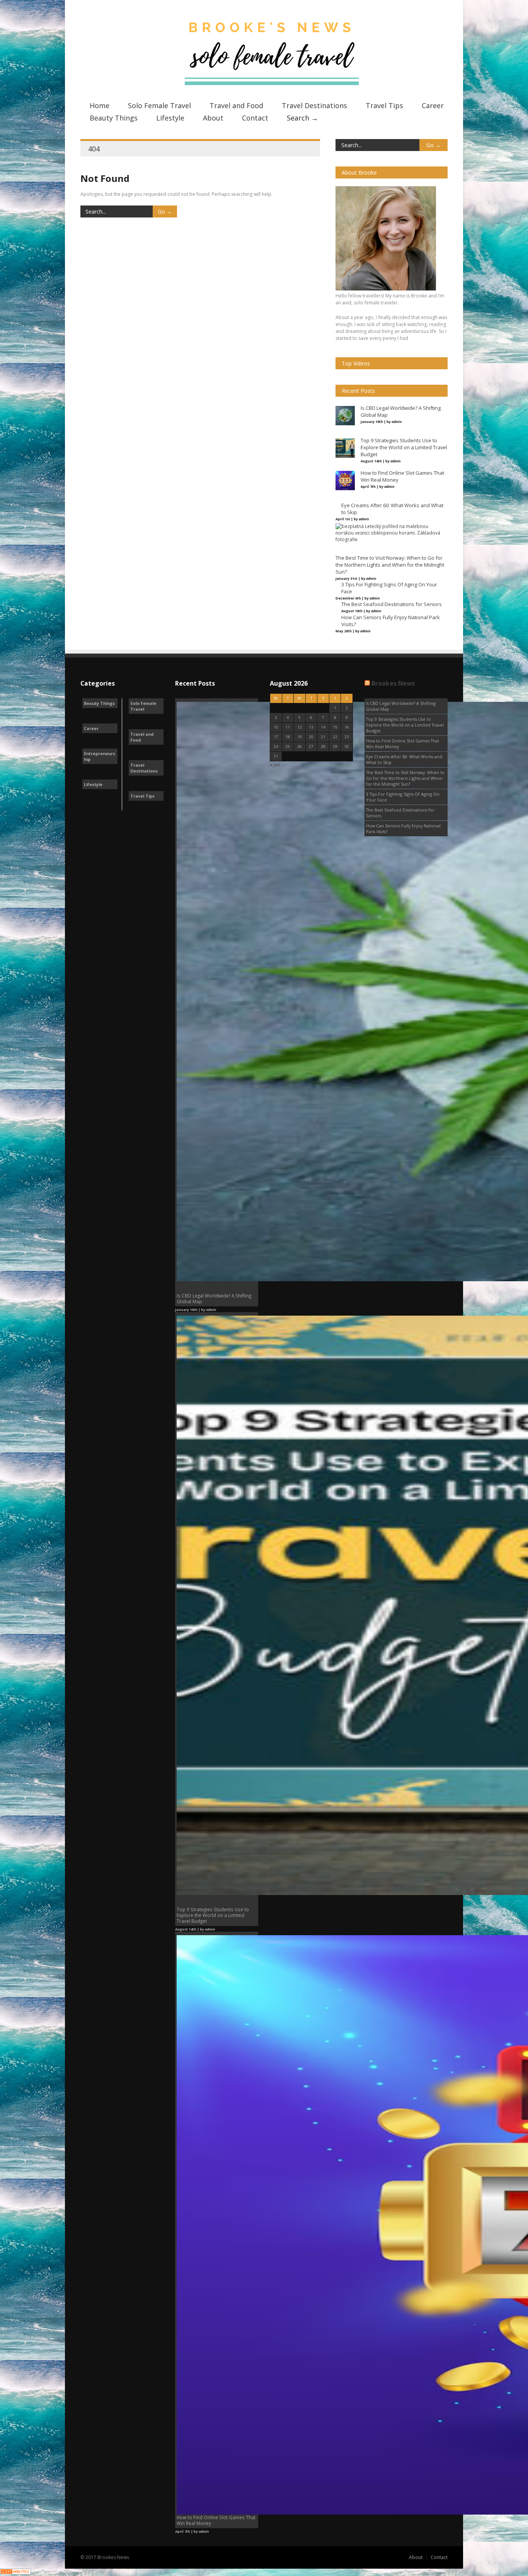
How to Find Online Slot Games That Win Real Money (403, 744)
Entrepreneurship (100, 756)
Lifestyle (170, 118)
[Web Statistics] (15, 2573)
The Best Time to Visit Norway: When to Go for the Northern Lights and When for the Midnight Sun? (405, 778)
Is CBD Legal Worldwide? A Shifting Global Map (401, 706)
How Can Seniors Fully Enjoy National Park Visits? (403, 829)
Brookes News (393, 683)
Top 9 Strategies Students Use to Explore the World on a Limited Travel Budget (405, 725)
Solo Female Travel (159, 105)
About (213, 118)
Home (100, 105)
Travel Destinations (314, 105)
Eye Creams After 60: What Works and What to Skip (404, 759)
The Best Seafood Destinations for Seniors (400, 813)
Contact (255, 118)
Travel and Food (236, 105)
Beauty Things (114, 118)
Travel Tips (384, 105)
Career (433, 105)
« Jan (275, 765)
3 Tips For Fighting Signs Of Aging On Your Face (403, 797)
